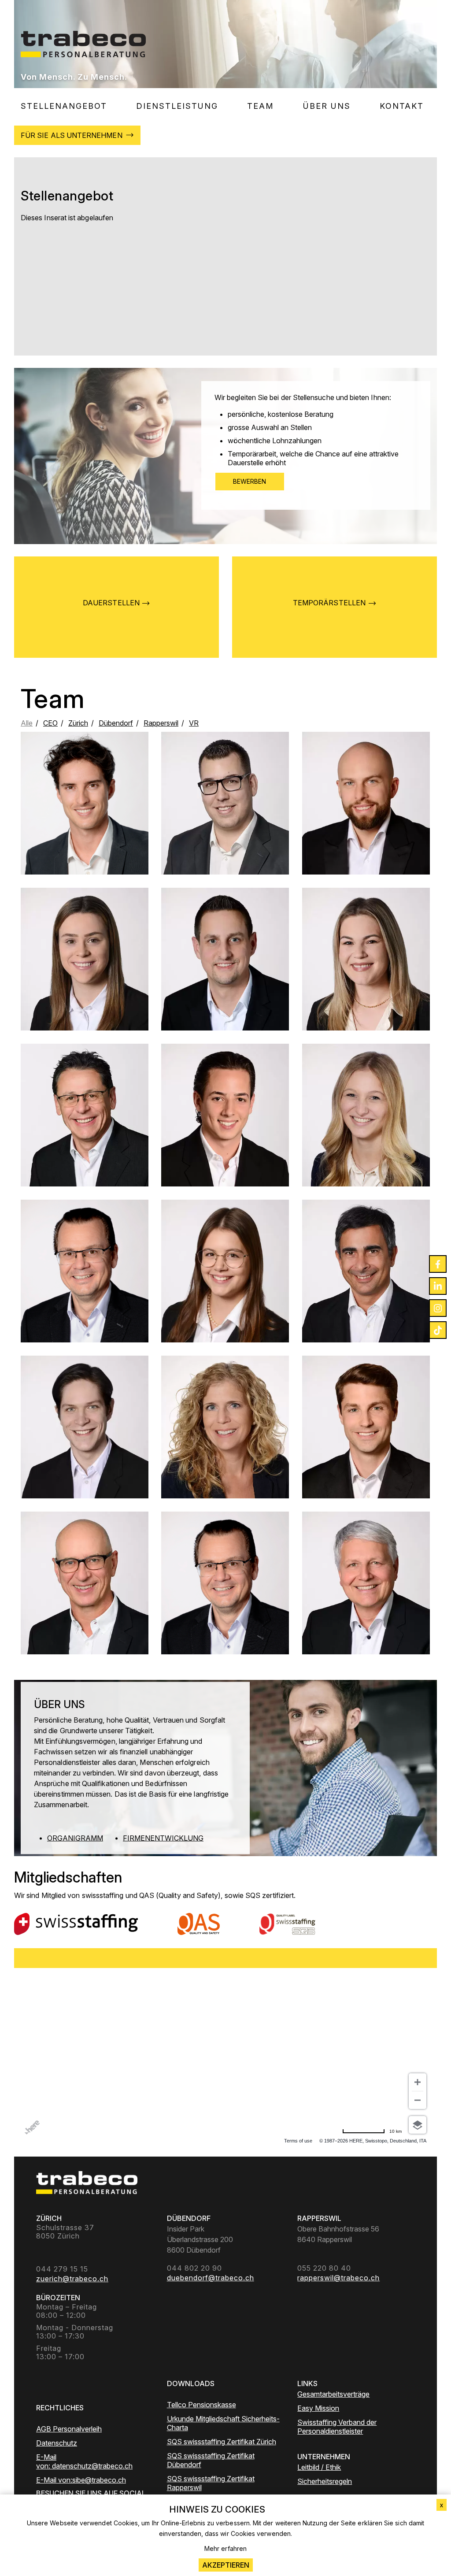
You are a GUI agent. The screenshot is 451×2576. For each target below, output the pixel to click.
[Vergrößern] (418, 2082)
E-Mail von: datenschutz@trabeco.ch (84, 2461)
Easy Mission (318, 2408)
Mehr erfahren (225, 2548)
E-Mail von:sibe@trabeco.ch (81, 2480)
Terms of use (298, 2141)
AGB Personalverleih (69, 2429)
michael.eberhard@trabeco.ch (84, 1291)
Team (261, 106)
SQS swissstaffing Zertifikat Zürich (222, 2442)
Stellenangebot (64, 106)
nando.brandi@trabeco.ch (85, 1142)
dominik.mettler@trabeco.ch (366, 827)
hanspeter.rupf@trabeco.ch (85, 1599)
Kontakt (402, 106)
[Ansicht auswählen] (418, 2125)
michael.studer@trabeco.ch (225, 830)
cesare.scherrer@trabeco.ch (366, 1443)
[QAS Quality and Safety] (199, 1924)
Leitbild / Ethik (319, 2467)
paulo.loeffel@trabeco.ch (366, 1298)
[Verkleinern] (418, 2100)
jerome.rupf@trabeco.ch (85, 819)
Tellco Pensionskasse (201, 2405)
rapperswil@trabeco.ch (225, 1291)
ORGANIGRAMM (75, 1838)
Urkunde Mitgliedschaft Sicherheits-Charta (223, 2423)
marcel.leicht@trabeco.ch (225, 979)
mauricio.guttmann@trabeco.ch (85, 1454)
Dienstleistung (177, 106)
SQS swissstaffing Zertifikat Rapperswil (211, 2483)
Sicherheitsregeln (325, 2481)
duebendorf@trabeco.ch (366, 1139)
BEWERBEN (250, 481)
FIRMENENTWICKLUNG (163, 1838)
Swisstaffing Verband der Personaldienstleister (337, 2427)
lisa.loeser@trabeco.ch (85, 983)
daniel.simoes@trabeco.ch (225, 1139)
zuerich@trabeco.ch (366, 979)
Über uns (327, 106)
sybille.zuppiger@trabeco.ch (225, 1454)
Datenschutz (57, 2443)
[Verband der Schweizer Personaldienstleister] (76, 1924)
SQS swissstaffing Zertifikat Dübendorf (211, 2460)
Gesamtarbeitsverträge (333, 2394)
